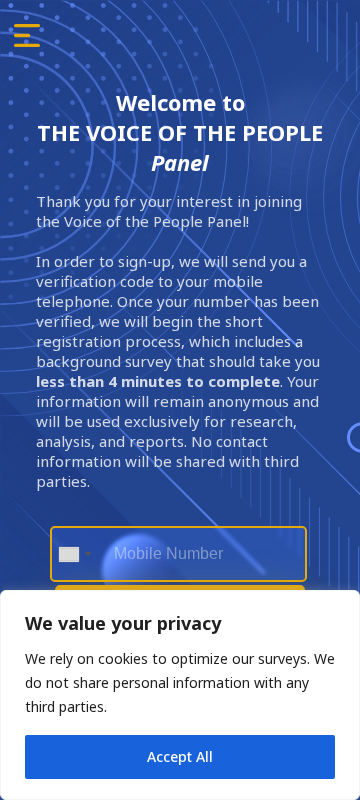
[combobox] (74, 554)
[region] (180, 695)
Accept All (180, 756)
